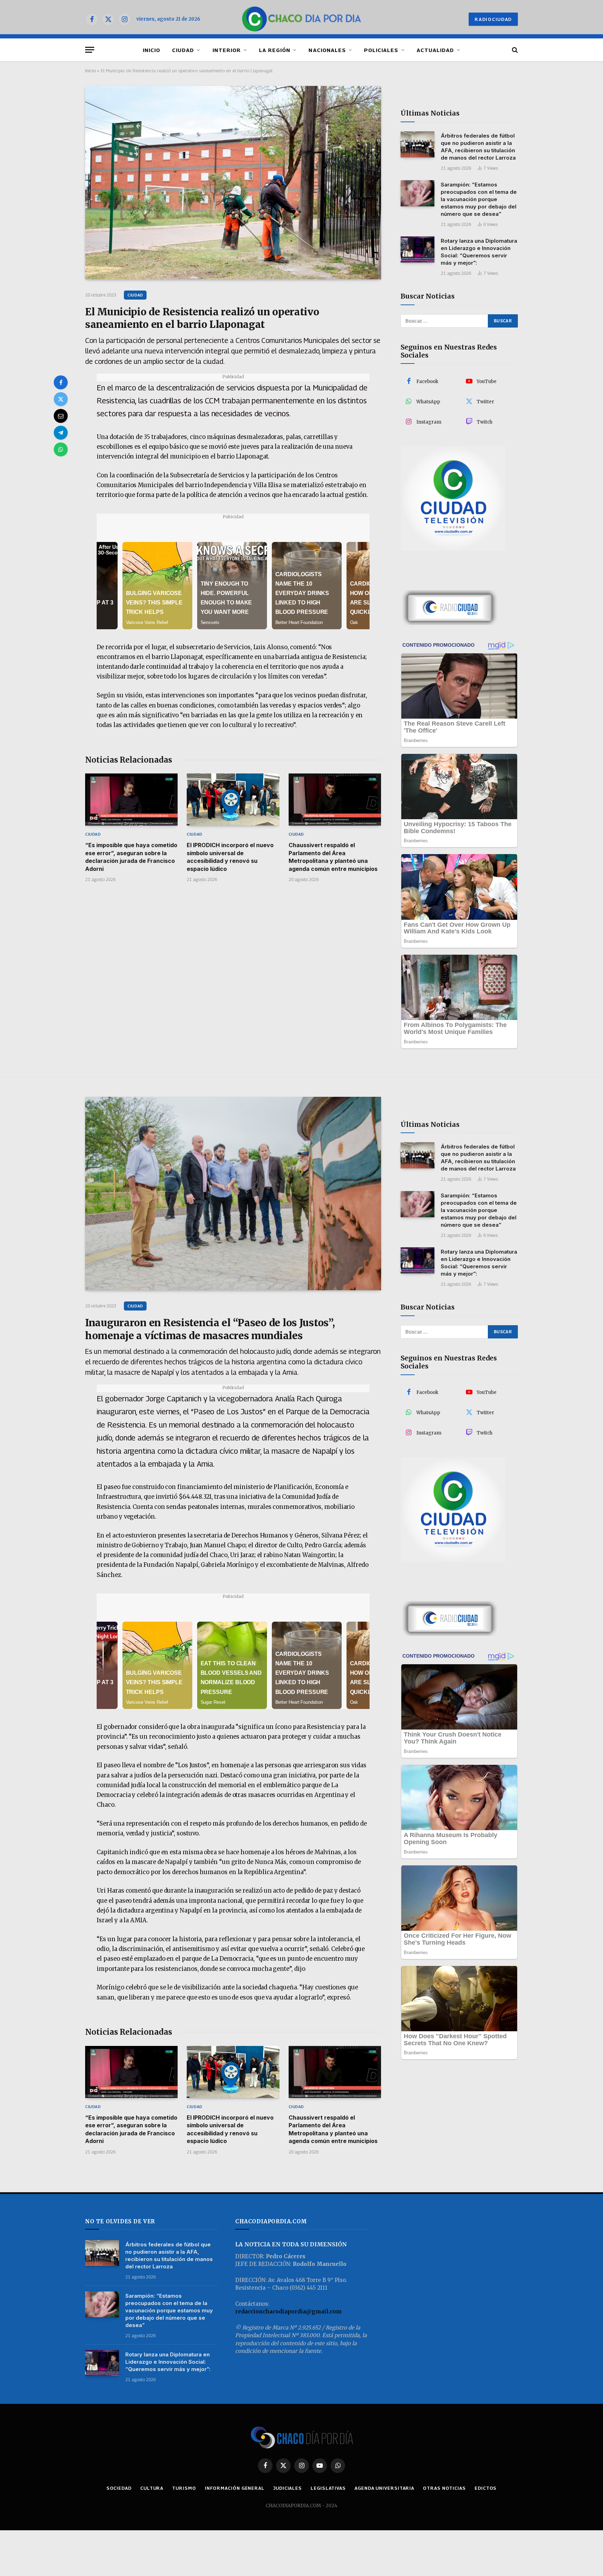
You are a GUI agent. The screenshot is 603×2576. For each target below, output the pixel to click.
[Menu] (90, 50)
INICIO (151, 50)
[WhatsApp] (61, 449)
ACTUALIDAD (435, 50)
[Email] (61, 416)
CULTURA (152, 2488)
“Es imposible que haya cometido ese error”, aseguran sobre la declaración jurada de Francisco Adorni (131, 857)
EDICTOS (486, 2488)
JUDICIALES (288, 2488)
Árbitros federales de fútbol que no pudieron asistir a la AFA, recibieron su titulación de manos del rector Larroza (478, 147)
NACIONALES (327, 50)
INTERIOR (227, 50)
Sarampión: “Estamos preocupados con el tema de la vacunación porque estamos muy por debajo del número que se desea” (479, 199)
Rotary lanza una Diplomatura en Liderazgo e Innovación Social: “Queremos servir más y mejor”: (479, 252)
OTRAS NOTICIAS (444, 2488)
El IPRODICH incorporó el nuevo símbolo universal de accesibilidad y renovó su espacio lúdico (230, 857)
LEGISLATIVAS (328, 2488)
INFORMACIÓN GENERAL (235, 2488)
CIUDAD (183, 50)
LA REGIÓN (275, 50)
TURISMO (184, 2488)
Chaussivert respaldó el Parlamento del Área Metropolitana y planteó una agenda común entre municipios (333, 857)
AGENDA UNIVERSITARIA (384, 2488)
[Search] (514, 50)
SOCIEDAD (119, 2488)
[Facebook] (61, 382)
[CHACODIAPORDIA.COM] (302, 19)
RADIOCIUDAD (493, 19)
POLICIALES (381, 50)
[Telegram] (61, 433)
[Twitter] (61, 399)
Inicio (90, 71)
